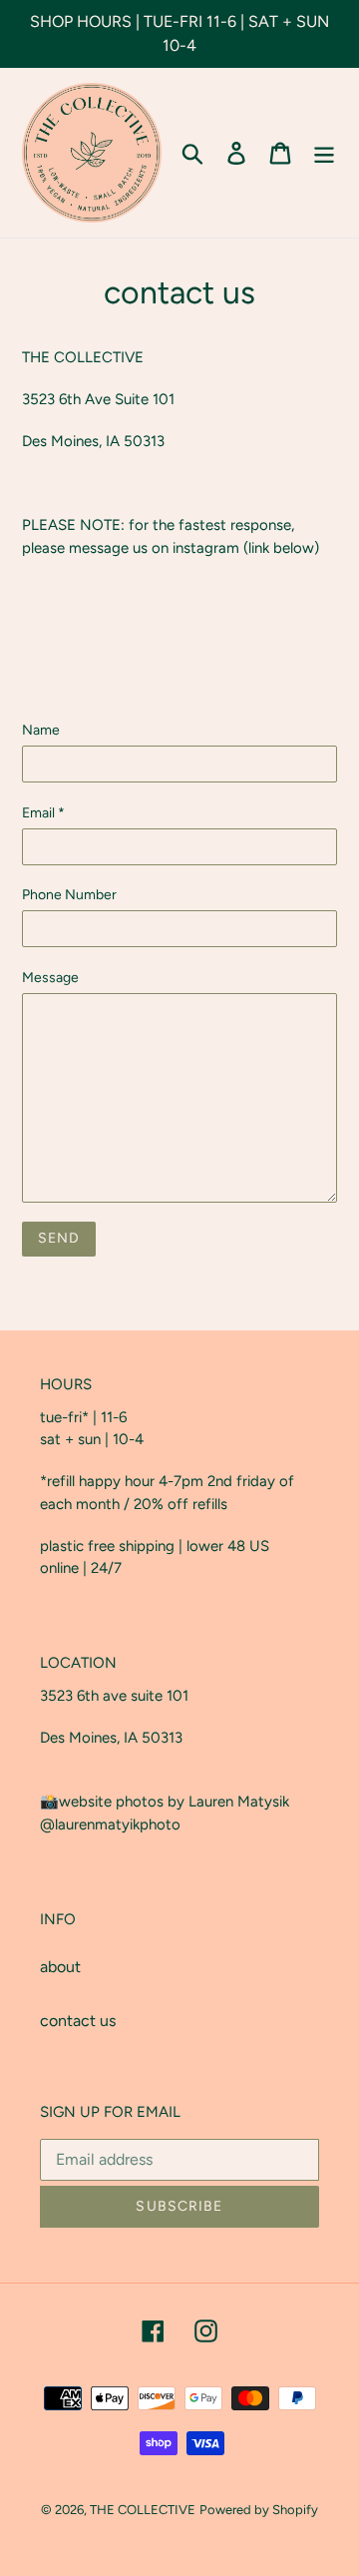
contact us (78, 2021)
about (60, 1967)
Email (43, 813)
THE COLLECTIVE (143, 2510)
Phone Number (69, 895)
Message (50, 978)
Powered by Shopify (259, 2510)
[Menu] (324, 153)
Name (41, 730)
